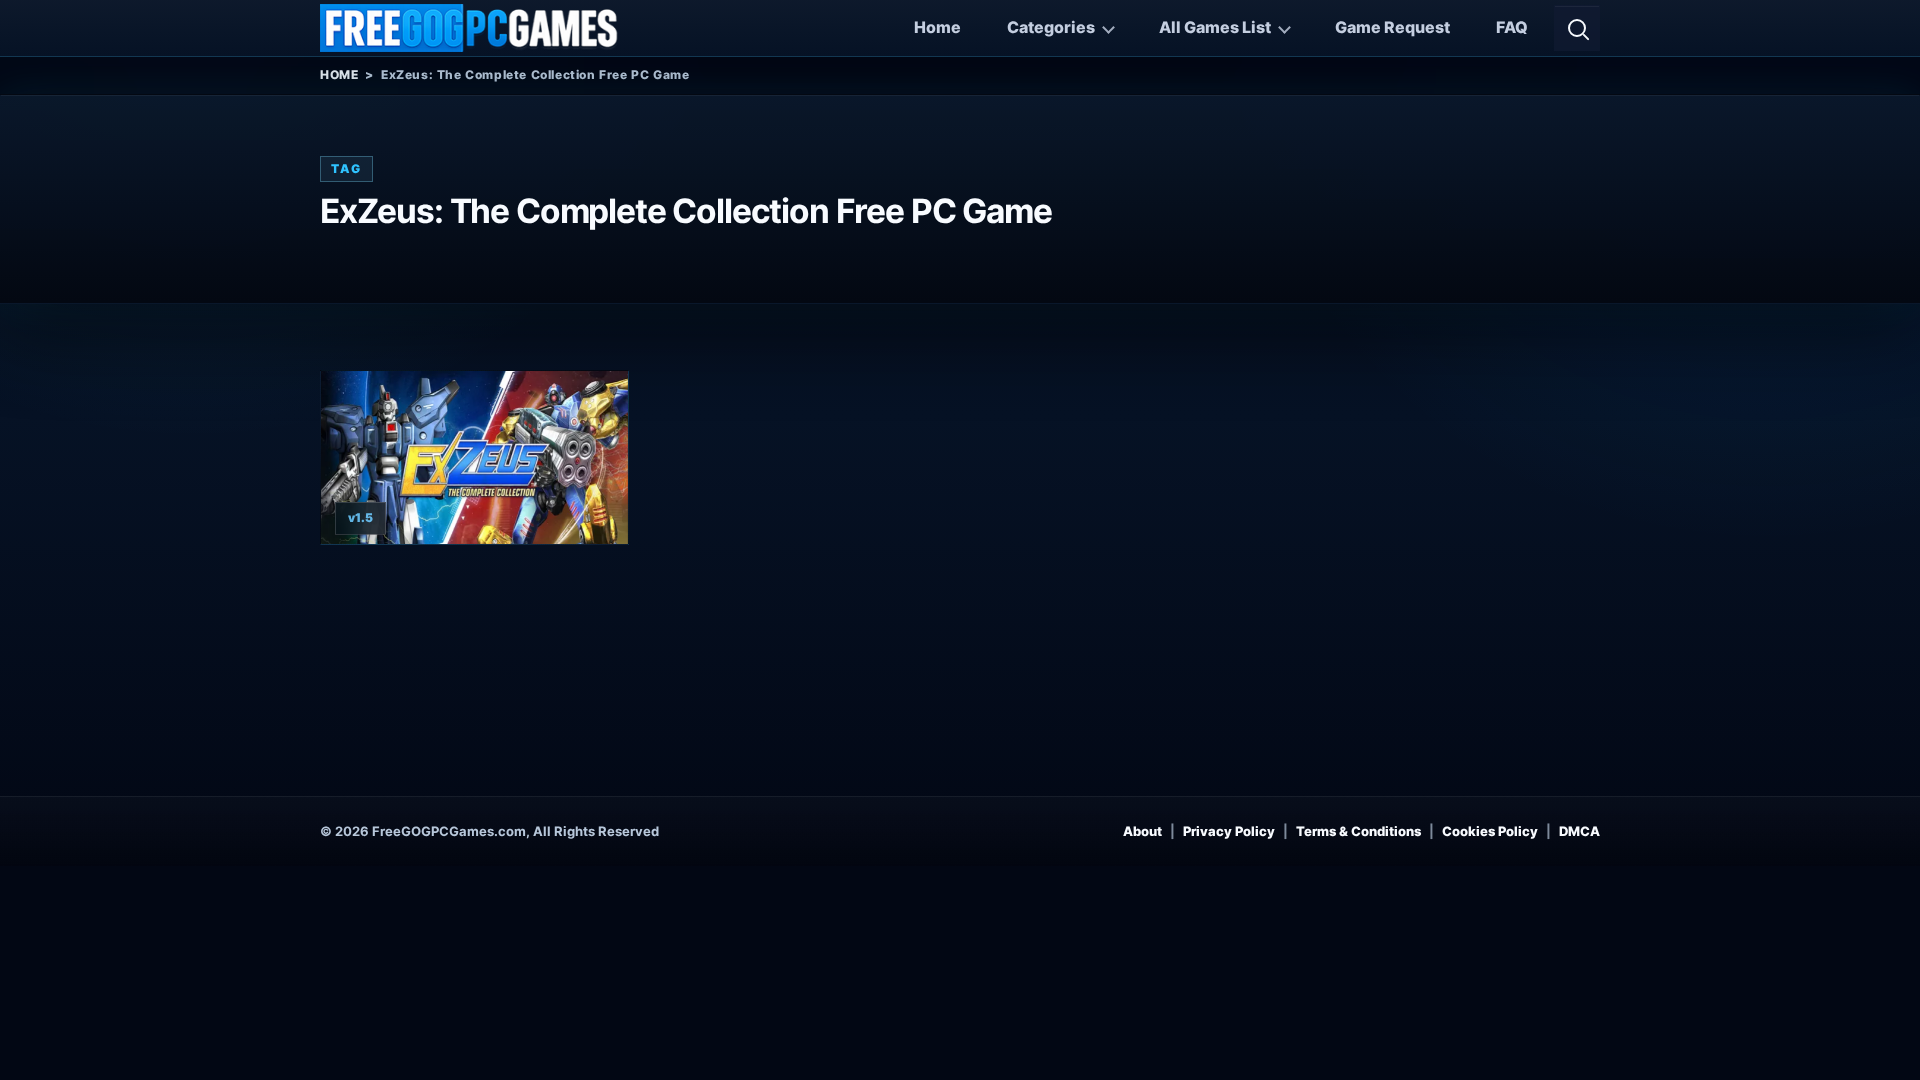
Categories (1051, 27)
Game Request (1392, 27)
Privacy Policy (1229, 831)
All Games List (1215, 27)
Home (937, 27)
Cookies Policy (1490, 831)
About (1142, 831)
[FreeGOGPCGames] (470, 28)
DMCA (1579, 831)
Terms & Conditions (1358, 831)
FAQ (1512, 27)
